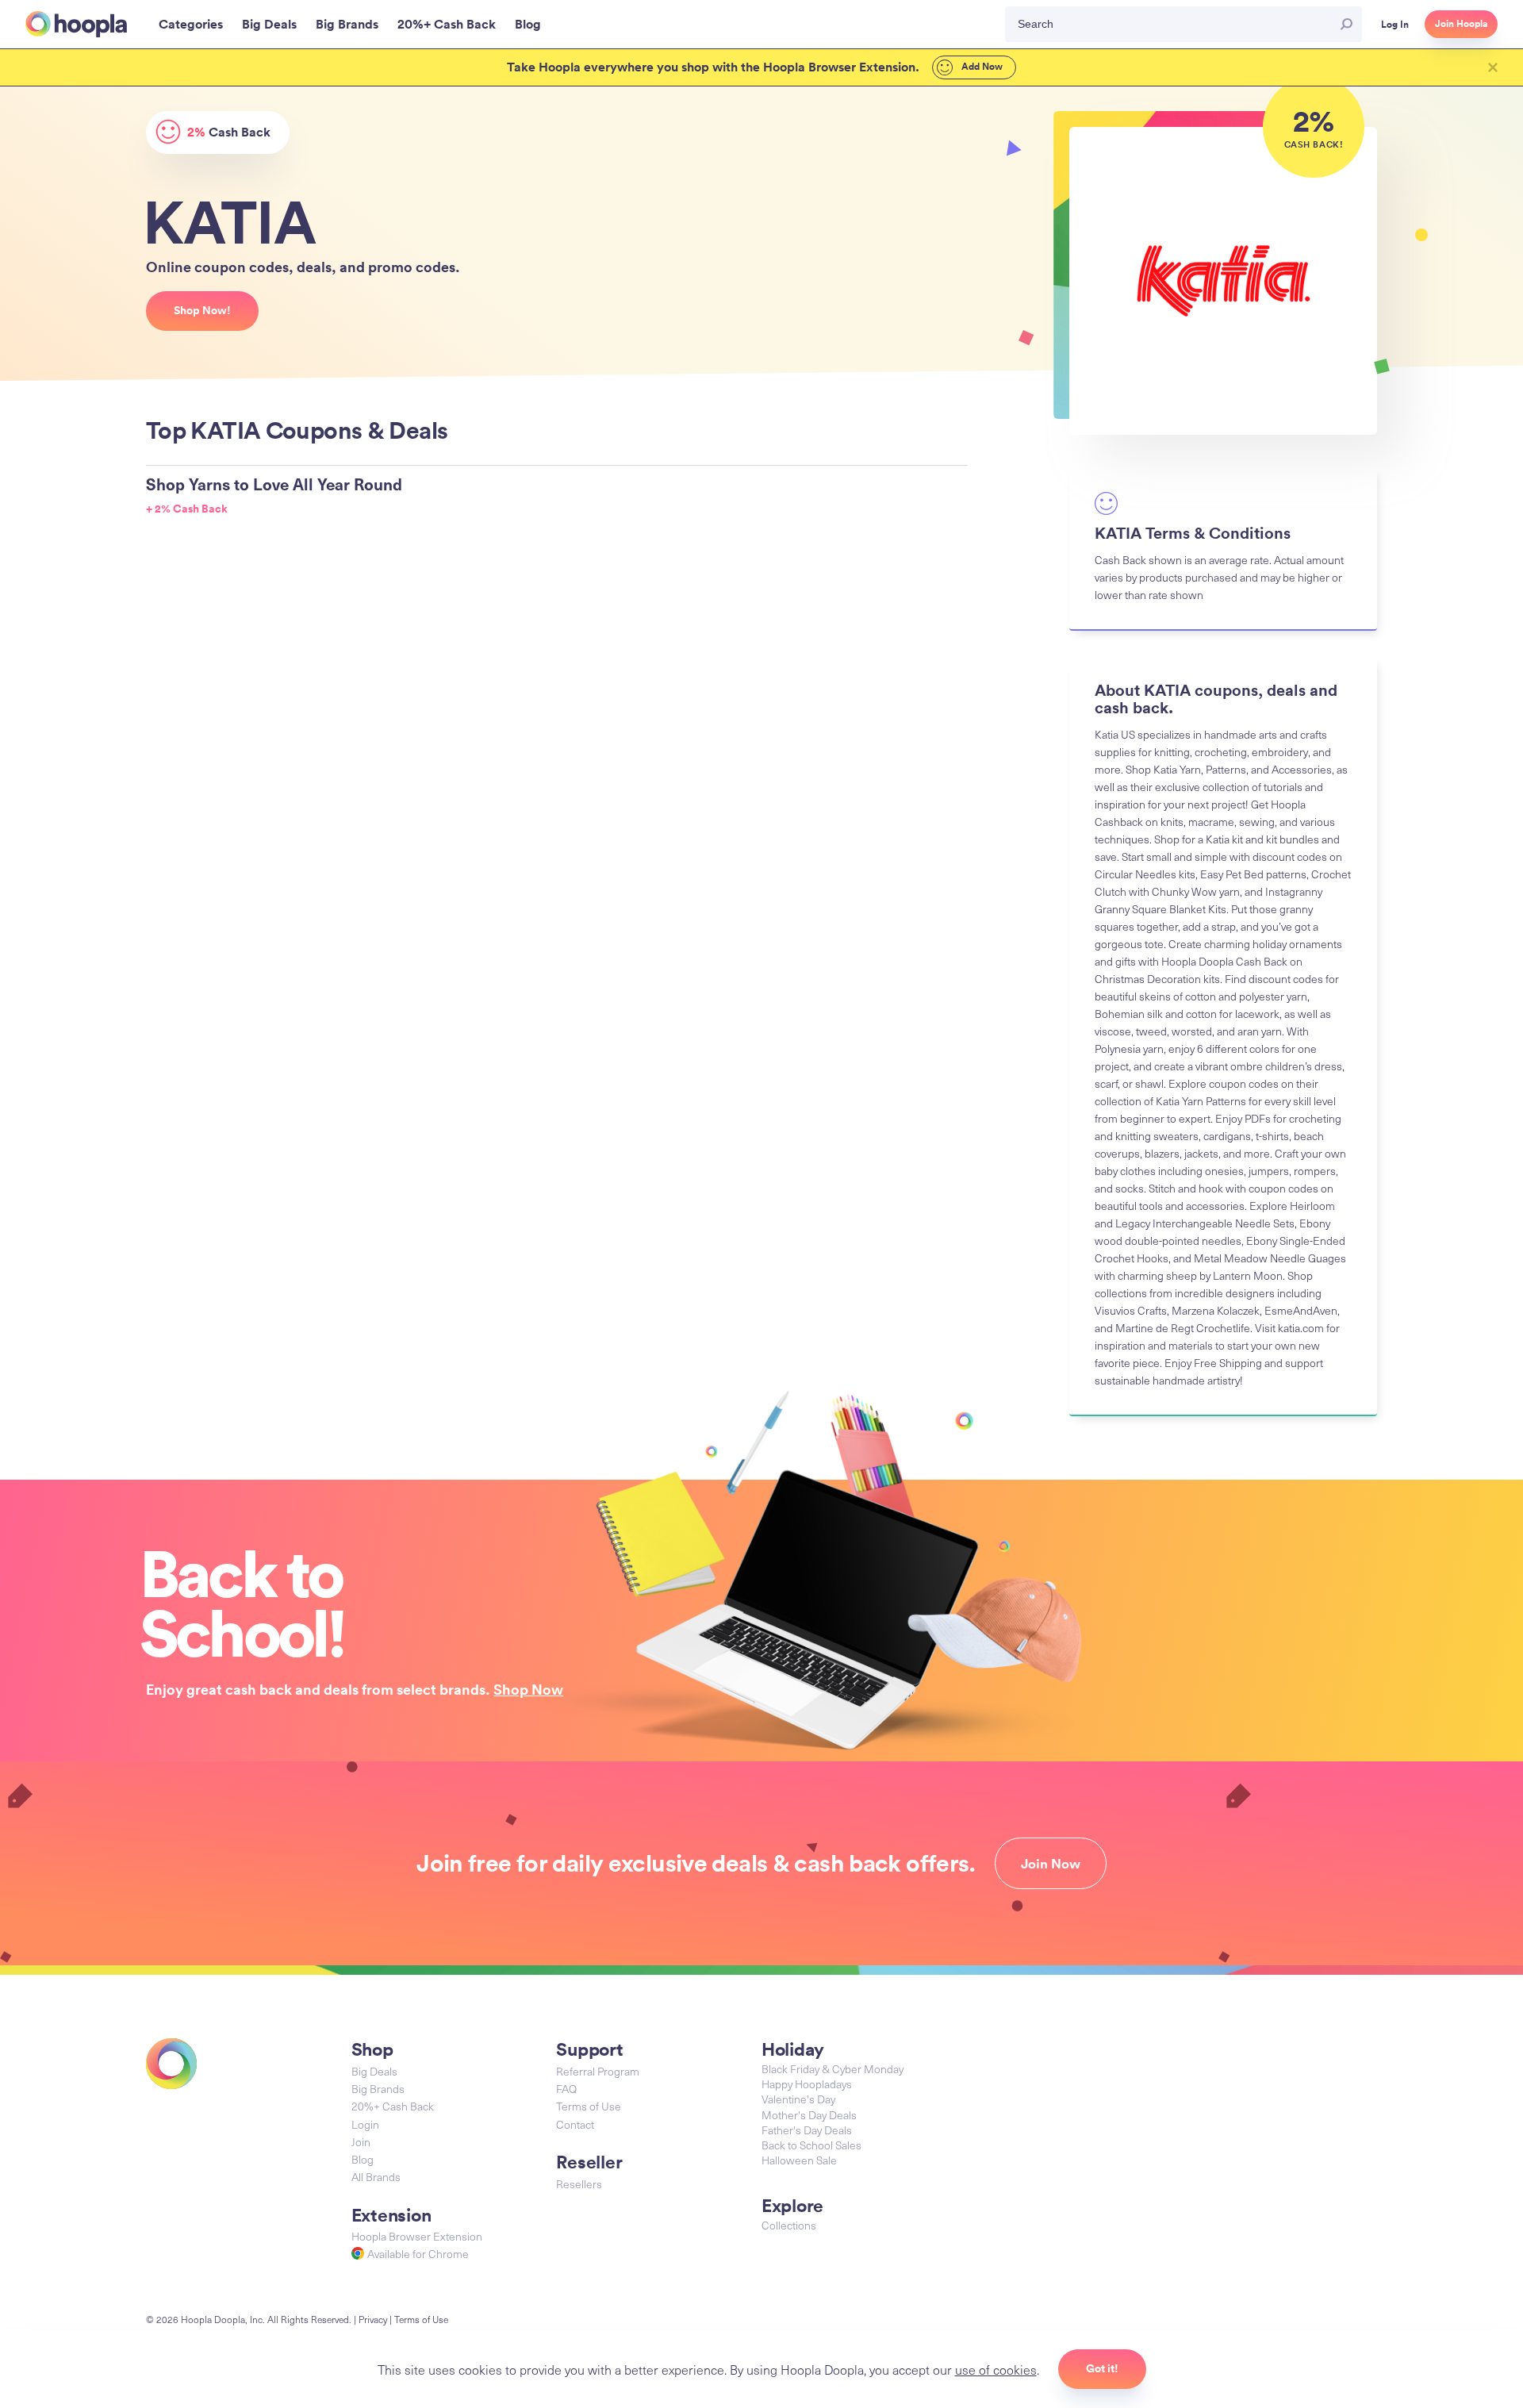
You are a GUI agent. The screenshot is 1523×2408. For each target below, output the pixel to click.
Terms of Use (589, 2106)
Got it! (1102, 2368)
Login (365, 2124)
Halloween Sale (799, 2160)
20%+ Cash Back (393, 2106)
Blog (363, 2159)
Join (361, 2142)
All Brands (376, 2177)
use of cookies (996, 2369)
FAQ (566, 2089)
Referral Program (598, 2071)
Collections (789, 2225)
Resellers (579, 2184)
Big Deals (374, 2071)
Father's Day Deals (807, 2130)
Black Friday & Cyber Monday (832, 2069)
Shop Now (528, 1689)
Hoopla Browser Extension (417, 2236)
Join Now (1051, 1864)
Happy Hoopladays (807, 2084)
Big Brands (378, 2089)
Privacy (373, 2319)
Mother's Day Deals (809, 2115)
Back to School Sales (811, 2145)
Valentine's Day (798, 2099)
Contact (575, 2124)
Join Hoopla (1461, 24)
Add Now (981, 67)
